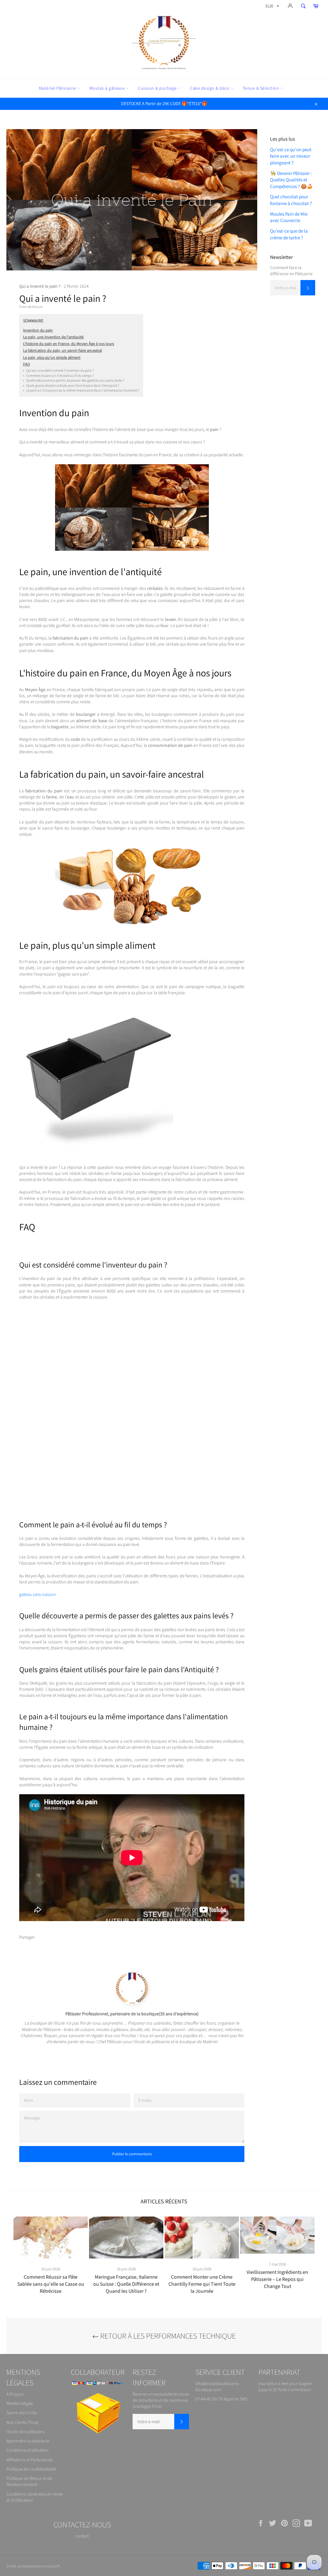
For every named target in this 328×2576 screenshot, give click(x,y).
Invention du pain (38, 330)
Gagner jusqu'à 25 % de (285, 2386)
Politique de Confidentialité (31, 2469)
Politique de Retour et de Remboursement (29, 2481)
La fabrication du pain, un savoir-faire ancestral (62, 350)
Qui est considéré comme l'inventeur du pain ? (58, 370)
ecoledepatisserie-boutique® (39, 2566)
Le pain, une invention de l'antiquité (53, 337)
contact (82, 2536)
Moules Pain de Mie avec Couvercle (289, 217)
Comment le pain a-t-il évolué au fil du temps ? (58, 376)
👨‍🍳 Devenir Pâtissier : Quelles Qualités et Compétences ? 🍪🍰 (291, 180)
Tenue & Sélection (262, 88)
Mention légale (20, 2403)
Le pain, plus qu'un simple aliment (52, 357)
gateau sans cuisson (37, 1594)
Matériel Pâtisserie (58, 88)
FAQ (26, 364)
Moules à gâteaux (108, 88)
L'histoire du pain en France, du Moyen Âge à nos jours (69, 344)
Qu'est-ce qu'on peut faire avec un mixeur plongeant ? (291, 156)
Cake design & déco (210, 88)
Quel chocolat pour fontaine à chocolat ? (291, 200)
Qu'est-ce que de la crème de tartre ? (289, 234)
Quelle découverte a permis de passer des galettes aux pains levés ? (74, 380)
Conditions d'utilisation (27, 2450)
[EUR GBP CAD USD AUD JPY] (272, 7)
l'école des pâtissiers (25, 2432)
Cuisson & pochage (158, 88)
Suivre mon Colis (22, 2413)
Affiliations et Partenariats (30, 2460)
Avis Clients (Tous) (23, 2422)
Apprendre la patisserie (28, 2441)
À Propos (15, 2394)
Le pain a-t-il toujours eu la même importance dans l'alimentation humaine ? (81, 390)
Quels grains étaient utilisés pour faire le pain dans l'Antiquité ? (71, 385)
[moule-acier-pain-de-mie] (96, 1154)
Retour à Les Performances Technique (167, 2336)
